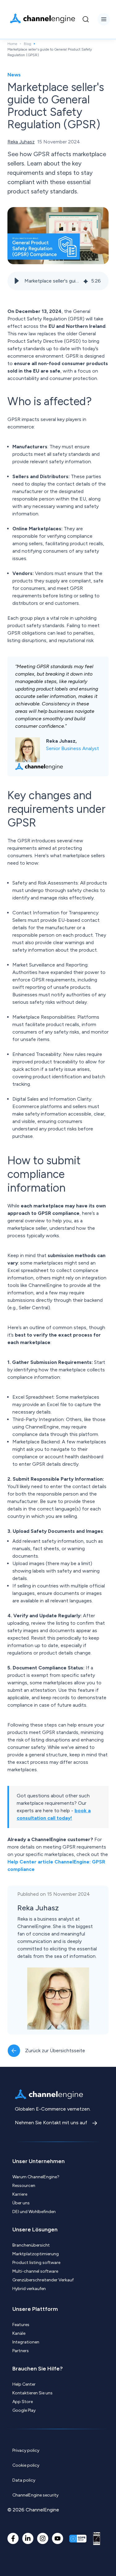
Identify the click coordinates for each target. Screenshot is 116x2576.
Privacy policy (26, 2450)
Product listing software (36, 2263)
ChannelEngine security (35, 2495)
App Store (23, 2402)
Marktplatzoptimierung (36, 2254)
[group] (58, 281)
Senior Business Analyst (73, 748)
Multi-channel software (35, 2271)
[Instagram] (43, 2538)
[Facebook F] (13, 2538)
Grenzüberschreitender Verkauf (43, 2280)
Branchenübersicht (31, 2245)
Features (21, 2325)
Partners (21, 2351)
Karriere (20, 2194)
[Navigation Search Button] (86, 19)
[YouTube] (58, 2538)
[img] (86, 281)
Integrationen (26, 2342)
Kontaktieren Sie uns (32, 2393)
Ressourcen (24, 2186)
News (14, 75)
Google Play (24, 2410)
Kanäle (19, 2333)
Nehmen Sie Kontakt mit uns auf (52, 2123)
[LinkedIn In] (28, 2538)
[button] (17, 281)
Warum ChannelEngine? (36, 2177)
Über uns (21, 2203)
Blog (28, 44)
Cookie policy (26, 2465)
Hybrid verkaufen (29, 2289)
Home (12, 44)
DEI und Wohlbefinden (34, 2212)
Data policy (24, 2480)
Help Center (24, 2384)
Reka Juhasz (21, 142)
